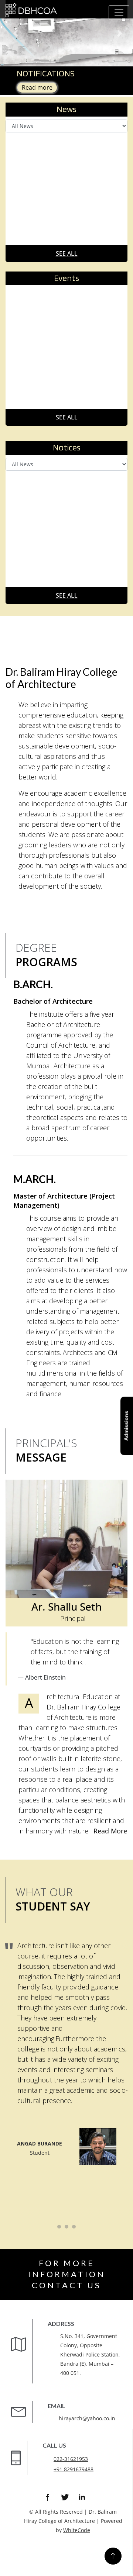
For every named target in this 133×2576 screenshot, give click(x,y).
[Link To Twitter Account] (65, 2497)
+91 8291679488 (74, 2469)
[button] (10, 33)
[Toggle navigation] (119, 13)
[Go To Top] (113, 2556)
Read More (110, 1831)
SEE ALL (67, 253)
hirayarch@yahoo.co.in (87, 2418)
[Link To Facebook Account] (48, 2497)
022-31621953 (71, 2459)
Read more (37, 87)
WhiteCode (77, 2530)
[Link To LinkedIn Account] (82, 2497)
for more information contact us (67, 2274)
